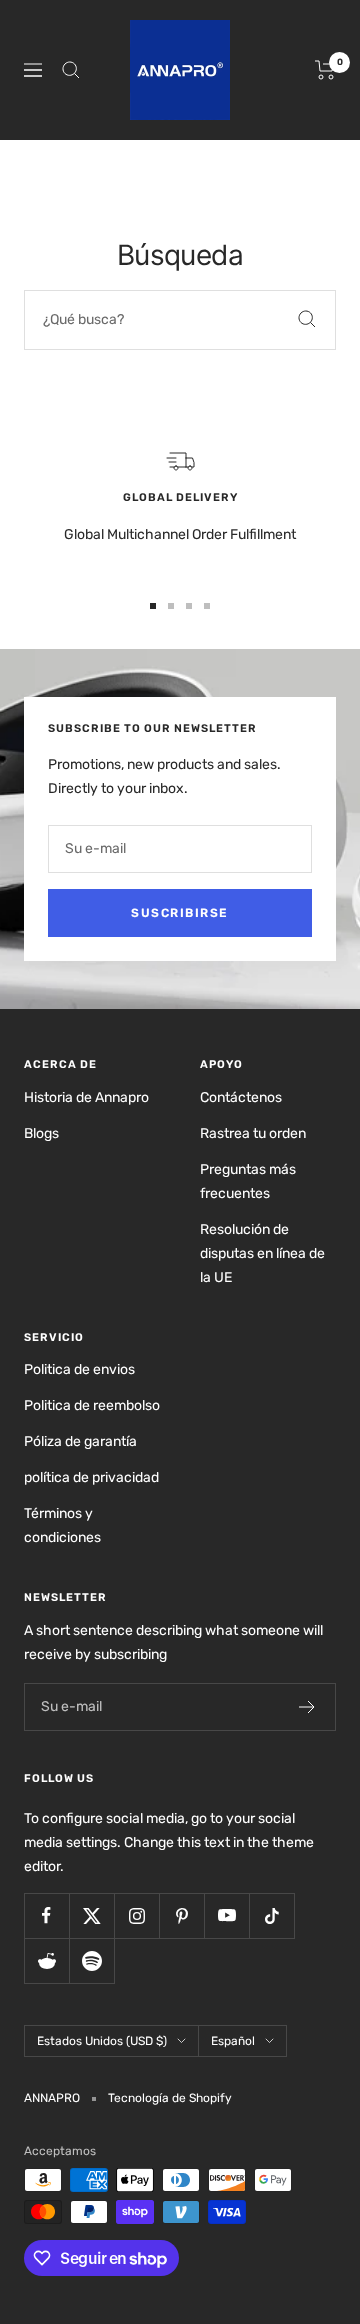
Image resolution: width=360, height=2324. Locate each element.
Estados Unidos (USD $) (102, 2041)
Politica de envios (79, 1369)
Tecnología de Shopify (170, 2098)
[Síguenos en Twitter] (91, 1915)
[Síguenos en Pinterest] (181, 1915)
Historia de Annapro (86, 1097)
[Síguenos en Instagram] (136, 1915)
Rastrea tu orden (253, 1133)
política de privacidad (91, 1477)
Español (233, 2041)
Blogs (41, 1133)
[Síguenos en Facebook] (46, 1915)
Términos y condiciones (62, 1525)
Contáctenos (241, 1097)
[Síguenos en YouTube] (226, 1915)
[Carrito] (325, 70)
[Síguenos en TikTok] (271, 1915)
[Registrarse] (307, 1707)
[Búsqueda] (71, 70)
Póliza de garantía (80, 1441)
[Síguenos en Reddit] (46, 1960)
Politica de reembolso (92, 1405)
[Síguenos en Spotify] (91, 1960)
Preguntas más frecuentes (248, 1181)
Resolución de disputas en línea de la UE (262, 1253)
